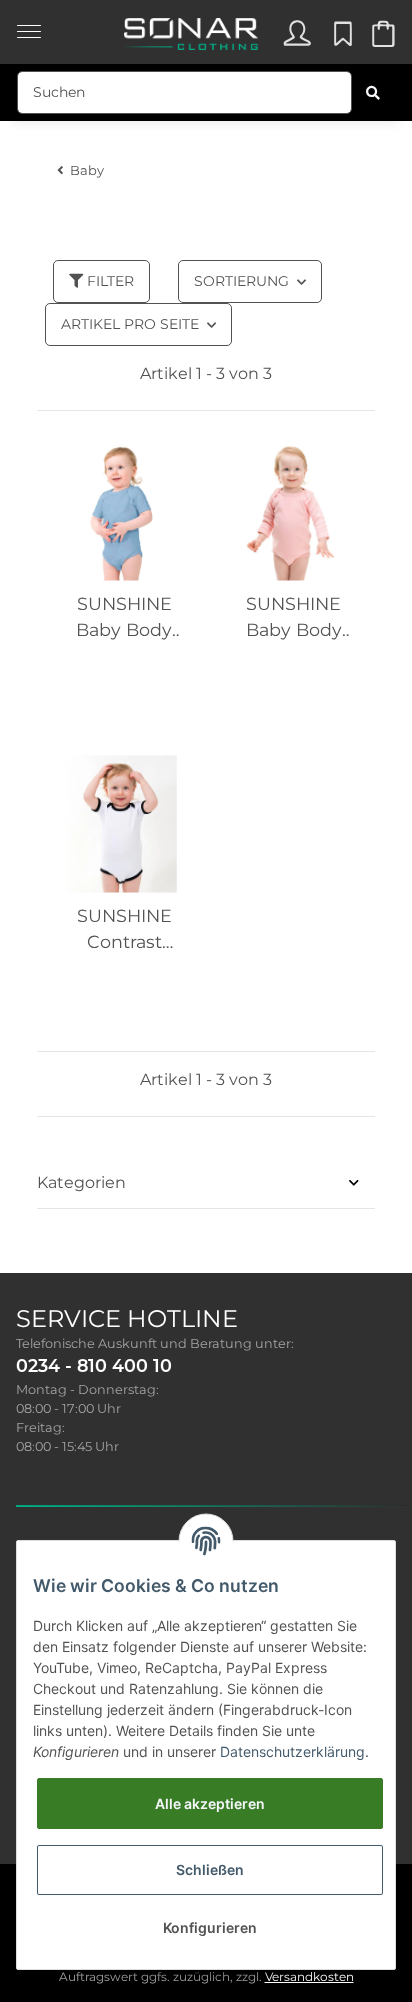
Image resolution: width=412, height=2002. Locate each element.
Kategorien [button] (81, 1182)
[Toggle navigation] (29, 21)
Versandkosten (309, 1976)
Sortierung (241, 281)
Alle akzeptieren (210, 1803)
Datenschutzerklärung (292, 1751)
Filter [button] (108, 281)
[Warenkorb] (382, 38)
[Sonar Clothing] (190, 28)
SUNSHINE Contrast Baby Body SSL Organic (124, 930)
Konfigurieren (210, 1927)
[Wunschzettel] (340, 38)
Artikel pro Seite (130, 324)
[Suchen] (373, 92)
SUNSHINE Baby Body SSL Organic (124, 618)
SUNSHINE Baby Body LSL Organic (293, 618)
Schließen (210, 1869)
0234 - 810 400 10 (94, 1365)
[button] (296, 38)
